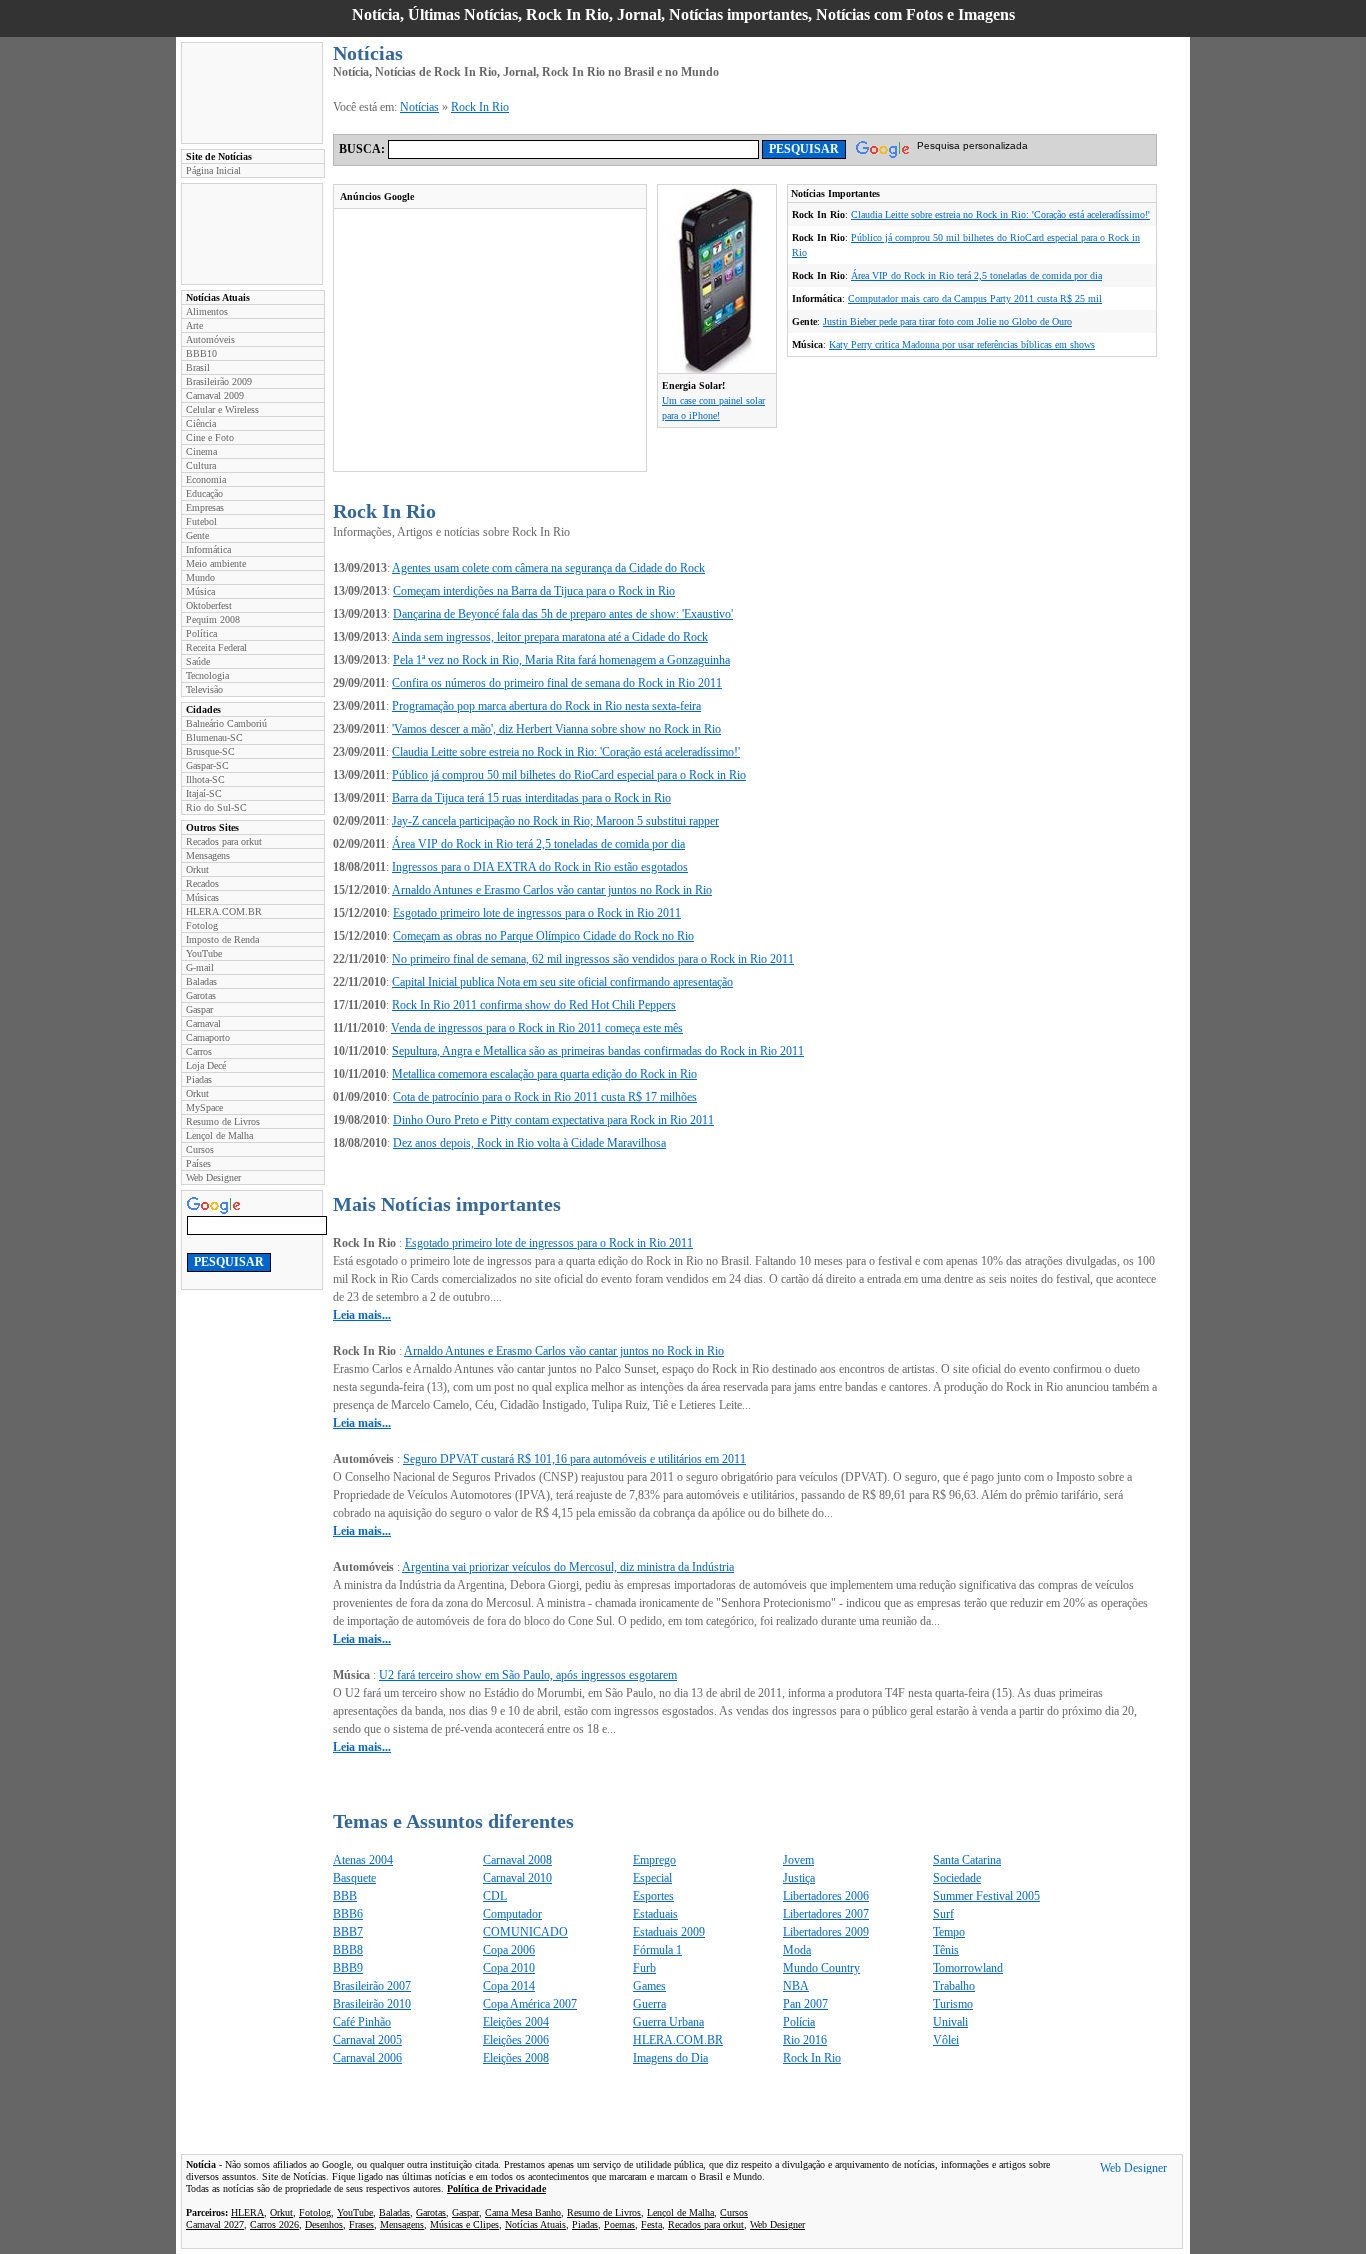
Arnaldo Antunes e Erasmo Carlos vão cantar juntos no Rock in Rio (552, 890)
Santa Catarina (967, 1860)
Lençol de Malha (219, 1135)
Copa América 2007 (530, 2004)
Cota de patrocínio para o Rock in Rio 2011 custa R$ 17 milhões (545, 1097)
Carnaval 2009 (215, 395)
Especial (652, 1878)
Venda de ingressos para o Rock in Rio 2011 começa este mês (537, 1028)
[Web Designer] (1133, 2170)
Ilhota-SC (205, 779)
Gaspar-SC (207, 765)
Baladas (201, 981)
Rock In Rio (480, 107)
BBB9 (348, 1968)
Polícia (799, 2022)
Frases (361, 2224)
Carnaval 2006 (367, 2058)
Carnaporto (208, 1037)
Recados (202, 883)
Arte (194, 325)
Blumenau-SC (214, 737)
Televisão (204, 689)
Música (200, 591)
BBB (345, 1896)
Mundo (200, 577)
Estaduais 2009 (669, 1932)
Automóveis (210, 339)
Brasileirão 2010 (372, 2004)
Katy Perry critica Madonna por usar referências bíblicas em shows (962, 344)
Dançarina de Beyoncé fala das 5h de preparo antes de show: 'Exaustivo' (563, 614)
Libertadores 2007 (826, 1914)
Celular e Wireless (222, 409)
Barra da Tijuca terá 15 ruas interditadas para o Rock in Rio (531, 798)
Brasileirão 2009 (219, 381)
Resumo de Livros (223, 1121)
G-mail (200, 967)
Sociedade (957, 1878)
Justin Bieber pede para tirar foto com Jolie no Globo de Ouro (947, 321)
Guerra (649, 2004)
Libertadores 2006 (826, 1896)
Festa (651, 2224)
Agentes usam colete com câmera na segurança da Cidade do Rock (548, 568)
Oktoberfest (209, 605)
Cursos (200, 1149)
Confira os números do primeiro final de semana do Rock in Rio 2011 (557, 683)
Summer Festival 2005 (986, 1896)
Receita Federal (216, 647)
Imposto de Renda (222, 939)
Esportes (653, 1896)
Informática (208, 549)
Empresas (205, 507)
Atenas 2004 (363, 1860)
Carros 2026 (274, 2224)
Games (649, 1986)
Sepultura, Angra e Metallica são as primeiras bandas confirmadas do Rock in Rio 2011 (598, 1051)
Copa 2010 (509, 1968)
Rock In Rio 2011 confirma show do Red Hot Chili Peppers (534, 1005)
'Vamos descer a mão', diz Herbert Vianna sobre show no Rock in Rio (556, 729)
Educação (204, 493)
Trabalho (954, 1986)
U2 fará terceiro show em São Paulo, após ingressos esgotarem (528, 1675)
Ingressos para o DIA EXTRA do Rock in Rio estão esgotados (540, 867)
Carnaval (203, 1023)
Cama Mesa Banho (523, 2212)
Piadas (199, 1079)
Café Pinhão (362, 2022)
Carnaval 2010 (517, 1878)
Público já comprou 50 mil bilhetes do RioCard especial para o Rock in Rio (569, 775)
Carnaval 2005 (367, 2040)
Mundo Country (821, 1968)
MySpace (204, 1107)
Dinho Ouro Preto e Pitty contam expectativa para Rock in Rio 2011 (553, 1120)
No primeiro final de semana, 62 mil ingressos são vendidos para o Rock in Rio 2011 (593, 959)
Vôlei (946, 2040)
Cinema (201, 451)
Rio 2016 (805, 2040)
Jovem (798, 1860)
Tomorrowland (968, 1968)
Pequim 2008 (213, 619)
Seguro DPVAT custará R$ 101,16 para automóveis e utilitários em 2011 (574, 1459)
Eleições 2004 (516, 2022)
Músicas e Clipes (464, 2224)
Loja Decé (206, 1065)
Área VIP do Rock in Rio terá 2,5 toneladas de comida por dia (976, 275)
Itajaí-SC (204, 793)
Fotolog (202, 925)
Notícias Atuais (535, 2224)
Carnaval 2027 (215, 2224)
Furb (644, 1968)
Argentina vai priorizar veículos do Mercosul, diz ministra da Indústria (568, 1567)
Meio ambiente (216, 563)
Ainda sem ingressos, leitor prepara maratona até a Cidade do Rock (550, 637)
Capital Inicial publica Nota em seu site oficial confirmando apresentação (562, 982)
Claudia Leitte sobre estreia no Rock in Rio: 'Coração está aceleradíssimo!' (1000, 214)
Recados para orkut (224, 841)
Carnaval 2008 (517, 1860)
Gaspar (199, 1009)
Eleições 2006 (516, 2040)
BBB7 (348, 1932)
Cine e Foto (210, 437)
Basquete (354, 1878)
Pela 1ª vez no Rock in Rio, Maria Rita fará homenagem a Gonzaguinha (561, 660)
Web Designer (213, 1177)
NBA (796, 1986)
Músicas (202, 897)
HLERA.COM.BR (224, 911)
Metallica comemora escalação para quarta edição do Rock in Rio (544, 1074)
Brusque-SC (210, 751)
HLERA (247, 2212)
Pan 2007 (805, 2004)
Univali (950, 2022)
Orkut (197, 869)
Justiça (799, 1878)
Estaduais (655, 1914)
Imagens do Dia (670, 2058)
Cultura (201, 465)
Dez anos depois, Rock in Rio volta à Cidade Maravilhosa (529, 1143)
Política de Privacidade (496, 2188)
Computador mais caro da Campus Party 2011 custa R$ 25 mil (975, 298)
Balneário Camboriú (226, 723)
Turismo (953, 2004)
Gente (197, 535)
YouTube (204, 953)
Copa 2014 (509, 1986)
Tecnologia (207, 675)
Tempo (949, 1932)
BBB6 (348, 1914)
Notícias (419, 107)
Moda (797, 1950)
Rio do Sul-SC (216, 807)
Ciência (201, 423)
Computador (512, 1914)
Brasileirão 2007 (372, 1986)
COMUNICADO (525, 1932)
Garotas (201, 995)
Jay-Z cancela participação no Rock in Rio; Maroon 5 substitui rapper (555, 821)
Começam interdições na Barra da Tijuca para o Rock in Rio (534, 591)
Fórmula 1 (657, 1950)
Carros (199, 1051)
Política (201, 633)
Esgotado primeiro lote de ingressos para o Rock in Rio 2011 (537, 913)
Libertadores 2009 (826, 1932)
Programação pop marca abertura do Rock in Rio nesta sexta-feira (546, 706)
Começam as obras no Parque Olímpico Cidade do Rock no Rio (543, 936)
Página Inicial (213, 170)
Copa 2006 (509, 1950)
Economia (206, 479)
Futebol (201, 521)
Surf (943, 1914)
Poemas (619, 2224)
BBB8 (348, 1950)
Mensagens (208, 855)
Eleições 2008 (516, 2058)
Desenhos (324, 2224)
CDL (495, 1896)
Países (198, 1163)
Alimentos (207, 311)
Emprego (654, 1860)
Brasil (198, 367)
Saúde (198, 661)
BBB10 (201, 353)
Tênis (946, 1950)
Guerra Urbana (668, 2022)
